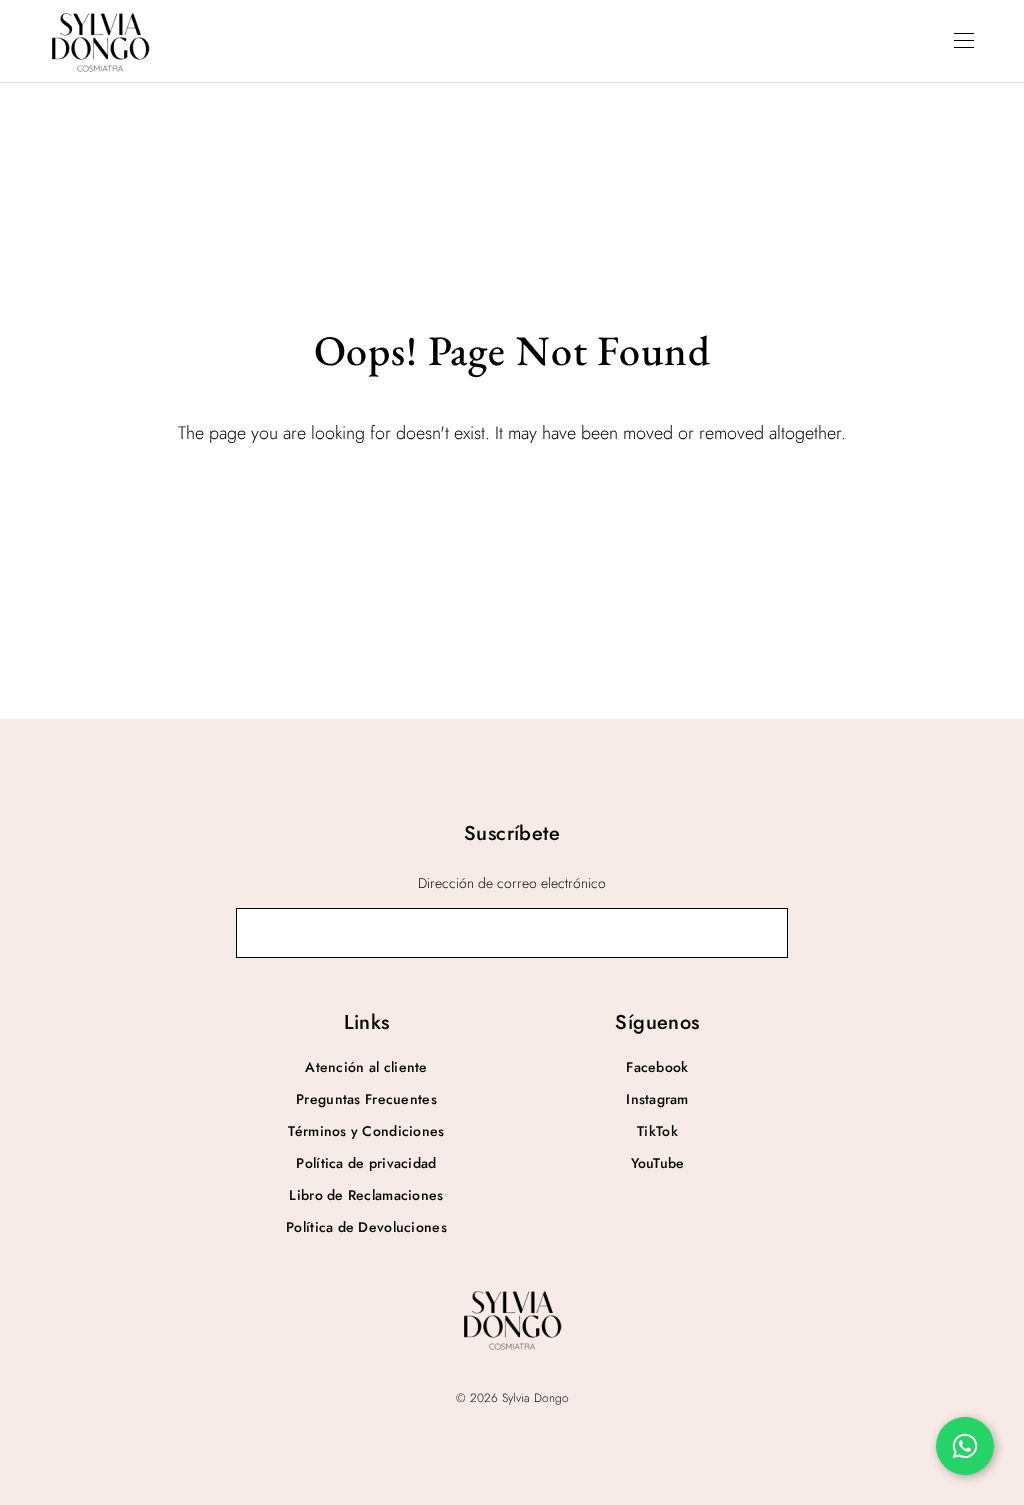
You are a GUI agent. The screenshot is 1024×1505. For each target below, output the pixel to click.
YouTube (658, 1163)
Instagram (657, 1099)
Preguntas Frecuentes (366, 1099)
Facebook (657, 1067)
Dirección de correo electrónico (512, 883)
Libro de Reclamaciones (366, 1195)
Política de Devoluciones (366, 1227)
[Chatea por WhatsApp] (965, 1446)
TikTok (657, 1131)
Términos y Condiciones (366, 1131)
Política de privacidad (366, 1163)
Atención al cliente (366, 1067)
